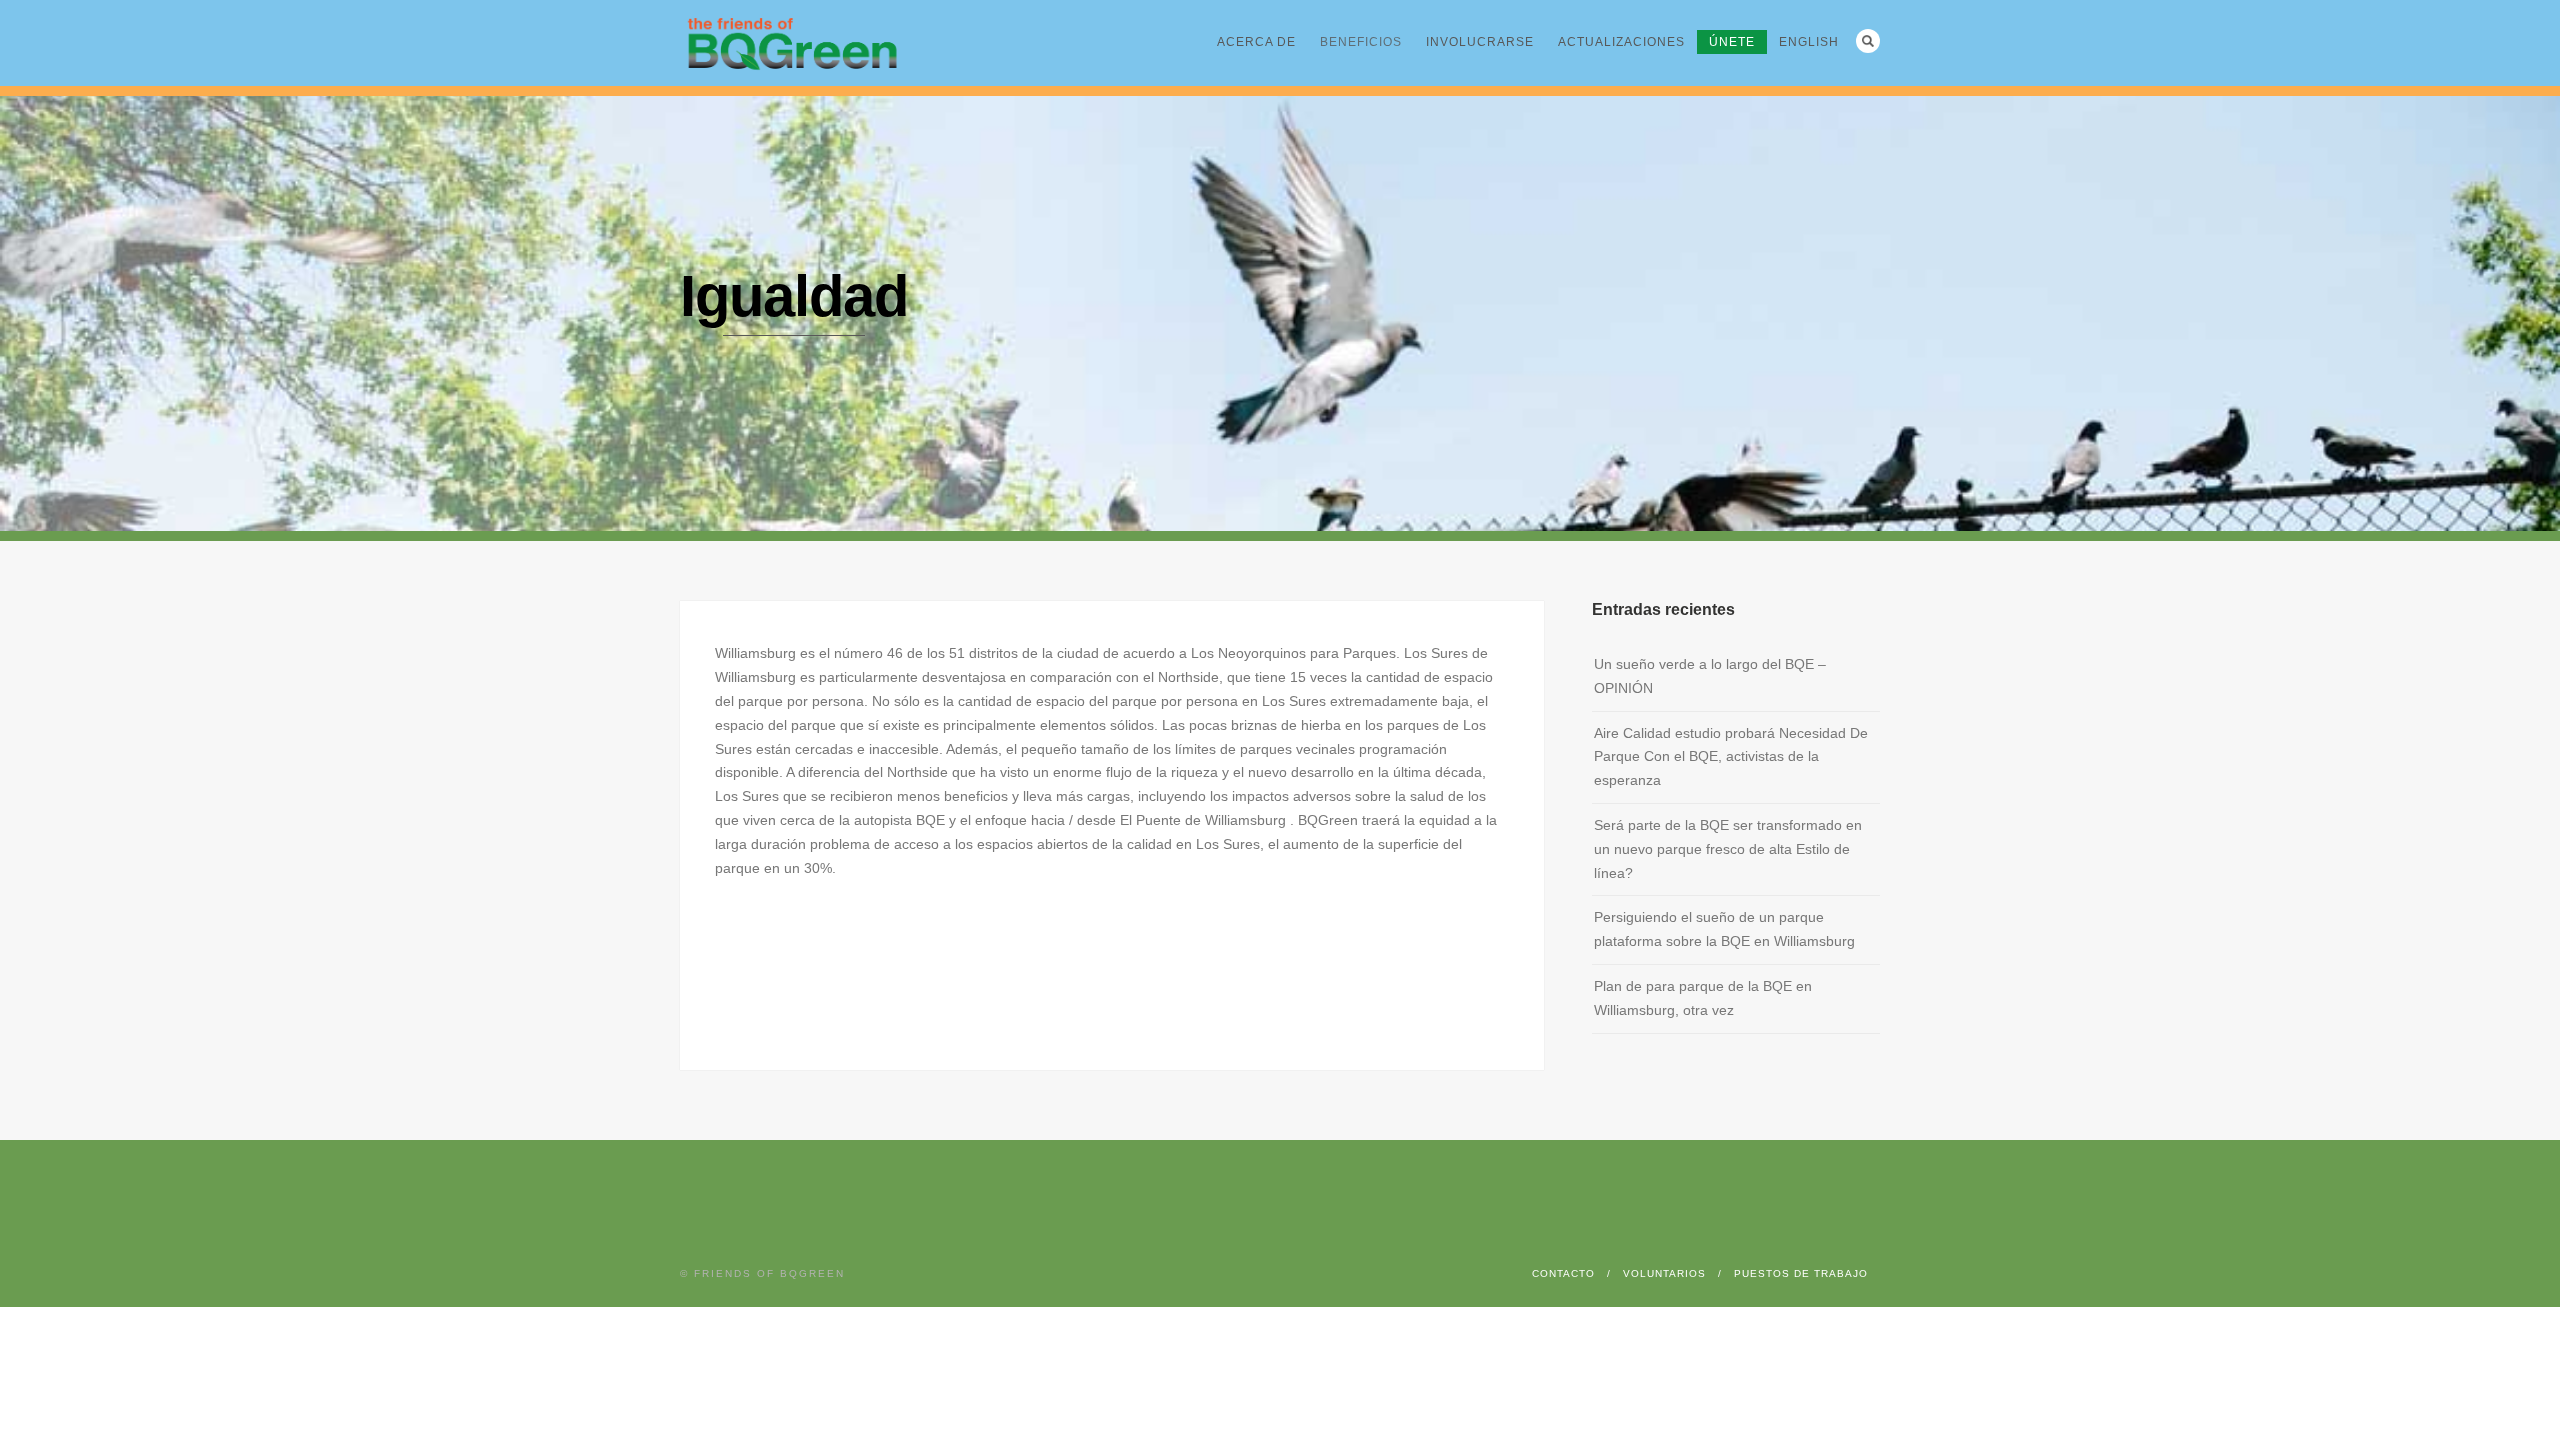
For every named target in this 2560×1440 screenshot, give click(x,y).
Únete (1732, 42)
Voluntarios (1664, 1273)
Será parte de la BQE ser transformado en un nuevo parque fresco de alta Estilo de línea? (1728, 849)
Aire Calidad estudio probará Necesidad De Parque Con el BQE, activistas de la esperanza (1731, 757)
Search (1868, 41)
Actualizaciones (1621, 42)
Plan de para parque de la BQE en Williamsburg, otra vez (1703, 998)
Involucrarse (1480, 42)
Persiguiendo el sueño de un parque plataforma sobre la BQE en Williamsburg (1724, 929)
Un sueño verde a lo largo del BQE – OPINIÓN (1710, 676)
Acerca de (1256, 42)
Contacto (1563, 1273)
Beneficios (1361, 42)
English (1809, 42)
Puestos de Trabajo (1801, 1273)
